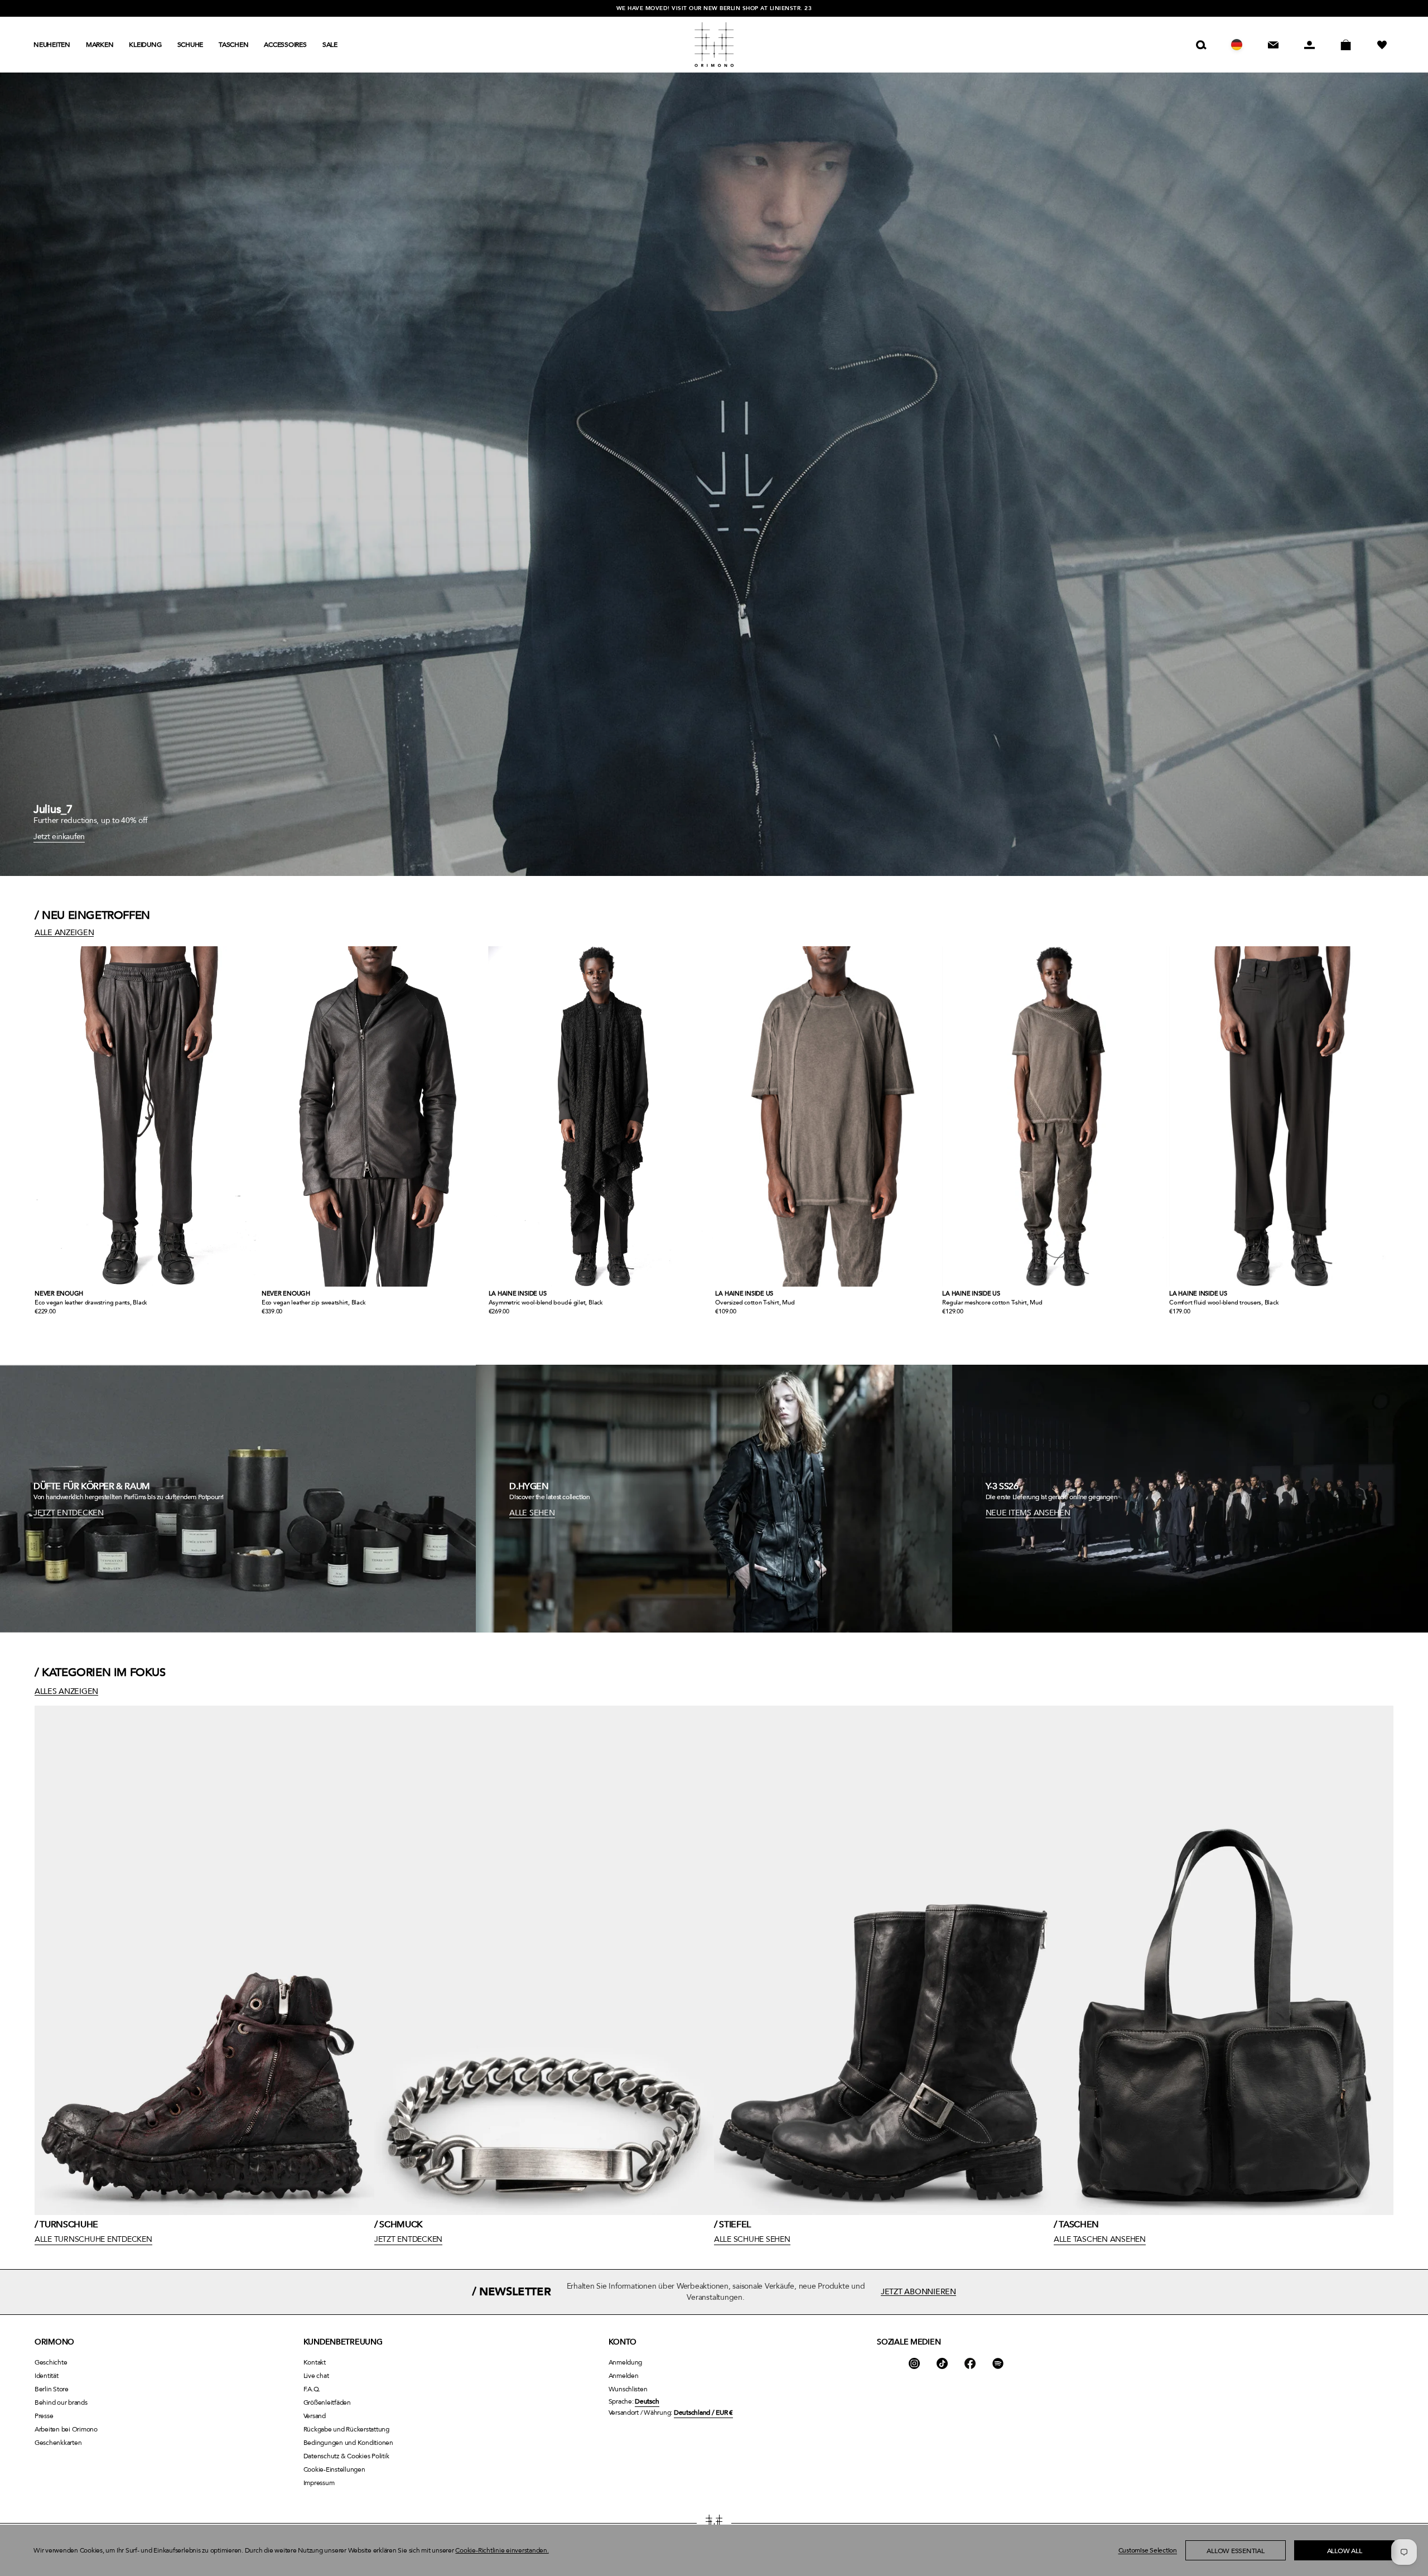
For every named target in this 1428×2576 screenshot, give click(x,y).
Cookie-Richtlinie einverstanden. (502, 2550)
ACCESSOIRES (285, 45)
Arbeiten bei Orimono (66, 2429)
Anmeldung (626, 2362)
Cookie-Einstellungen (334, 2469)
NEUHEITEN (52, 45)
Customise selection (1148, 2550)
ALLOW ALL (1345, 2551)
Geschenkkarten (58, 2443)
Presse (44, 2416)
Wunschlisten (628, 2389)
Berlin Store (52, 2389)
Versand (315, 2416)
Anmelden (624, 2376)
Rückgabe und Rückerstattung (346, 2429)
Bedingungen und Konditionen (348, 2443)
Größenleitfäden (327, 2402)
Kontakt (315, 2362)
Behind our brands (61, 2402)
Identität (47, 2376)
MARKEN (100, 45)
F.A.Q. (312, 2389)
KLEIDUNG (145, 45)
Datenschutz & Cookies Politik (346, 2456)
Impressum (319, 2483)
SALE (330, 45)
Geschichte (51, 2362)
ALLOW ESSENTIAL (1235, 2551)
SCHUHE (190, 45)
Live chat (316, 2376)
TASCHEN (233, 45)
